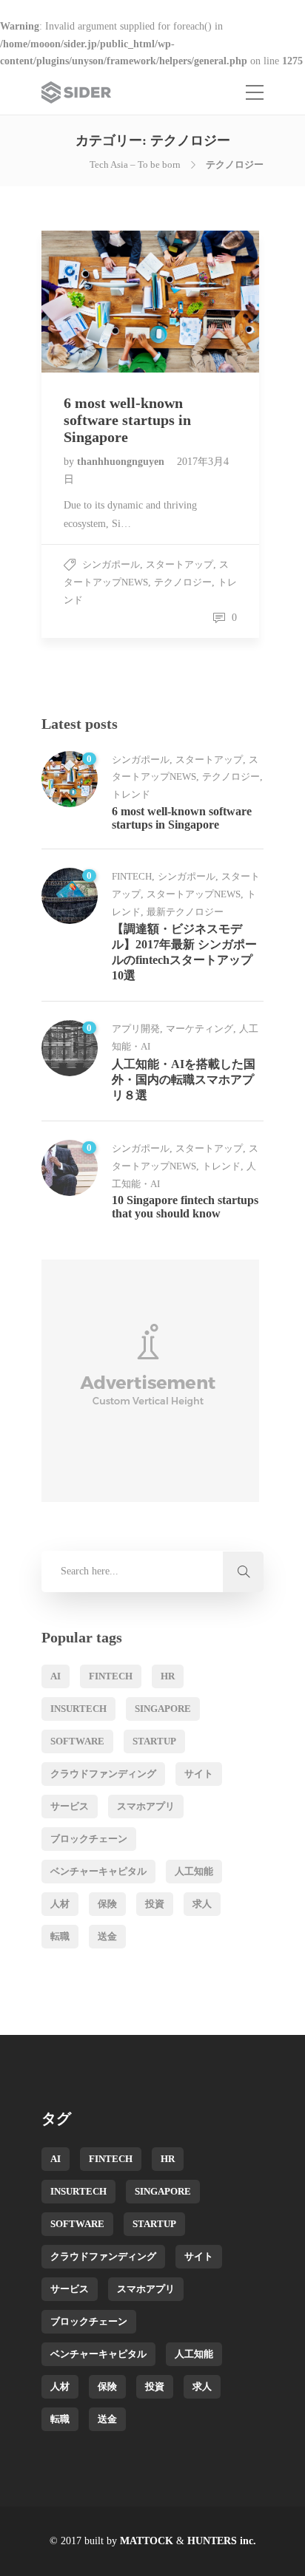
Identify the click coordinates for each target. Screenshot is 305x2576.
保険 (107, 1904)
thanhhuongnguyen (122, 462)
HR (168, 1676)
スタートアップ (180, 564)
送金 (107, 1936)
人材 (60, 1904)
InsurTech (78, 1709)
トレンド (131, 794)
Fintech (132, 876)
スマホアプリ (146, 1806)
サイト (199, 1774)
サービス (70, 1806)
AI (56, 1676)
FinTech (111, 1676)
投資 (155, 1904)
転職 (60, 1936)
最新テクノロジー (185, 912)
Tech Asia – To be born (135, 164)
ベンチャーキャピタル (98, 1871)
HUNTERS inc (220, 2541)
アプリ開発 (136, 1029)
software (77, 1741)
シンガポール (111, 564)
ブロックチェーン (89, 1839)
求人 (202, 1904)
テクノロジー (183, 582)
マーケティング (200, 1029)
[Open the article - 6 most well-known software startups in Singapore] (96, 302)
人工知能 (194, 1871)
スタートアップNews (194, 894)
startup (154, 1741)
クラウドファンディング (103, 1774)
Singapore (163, 1709)
